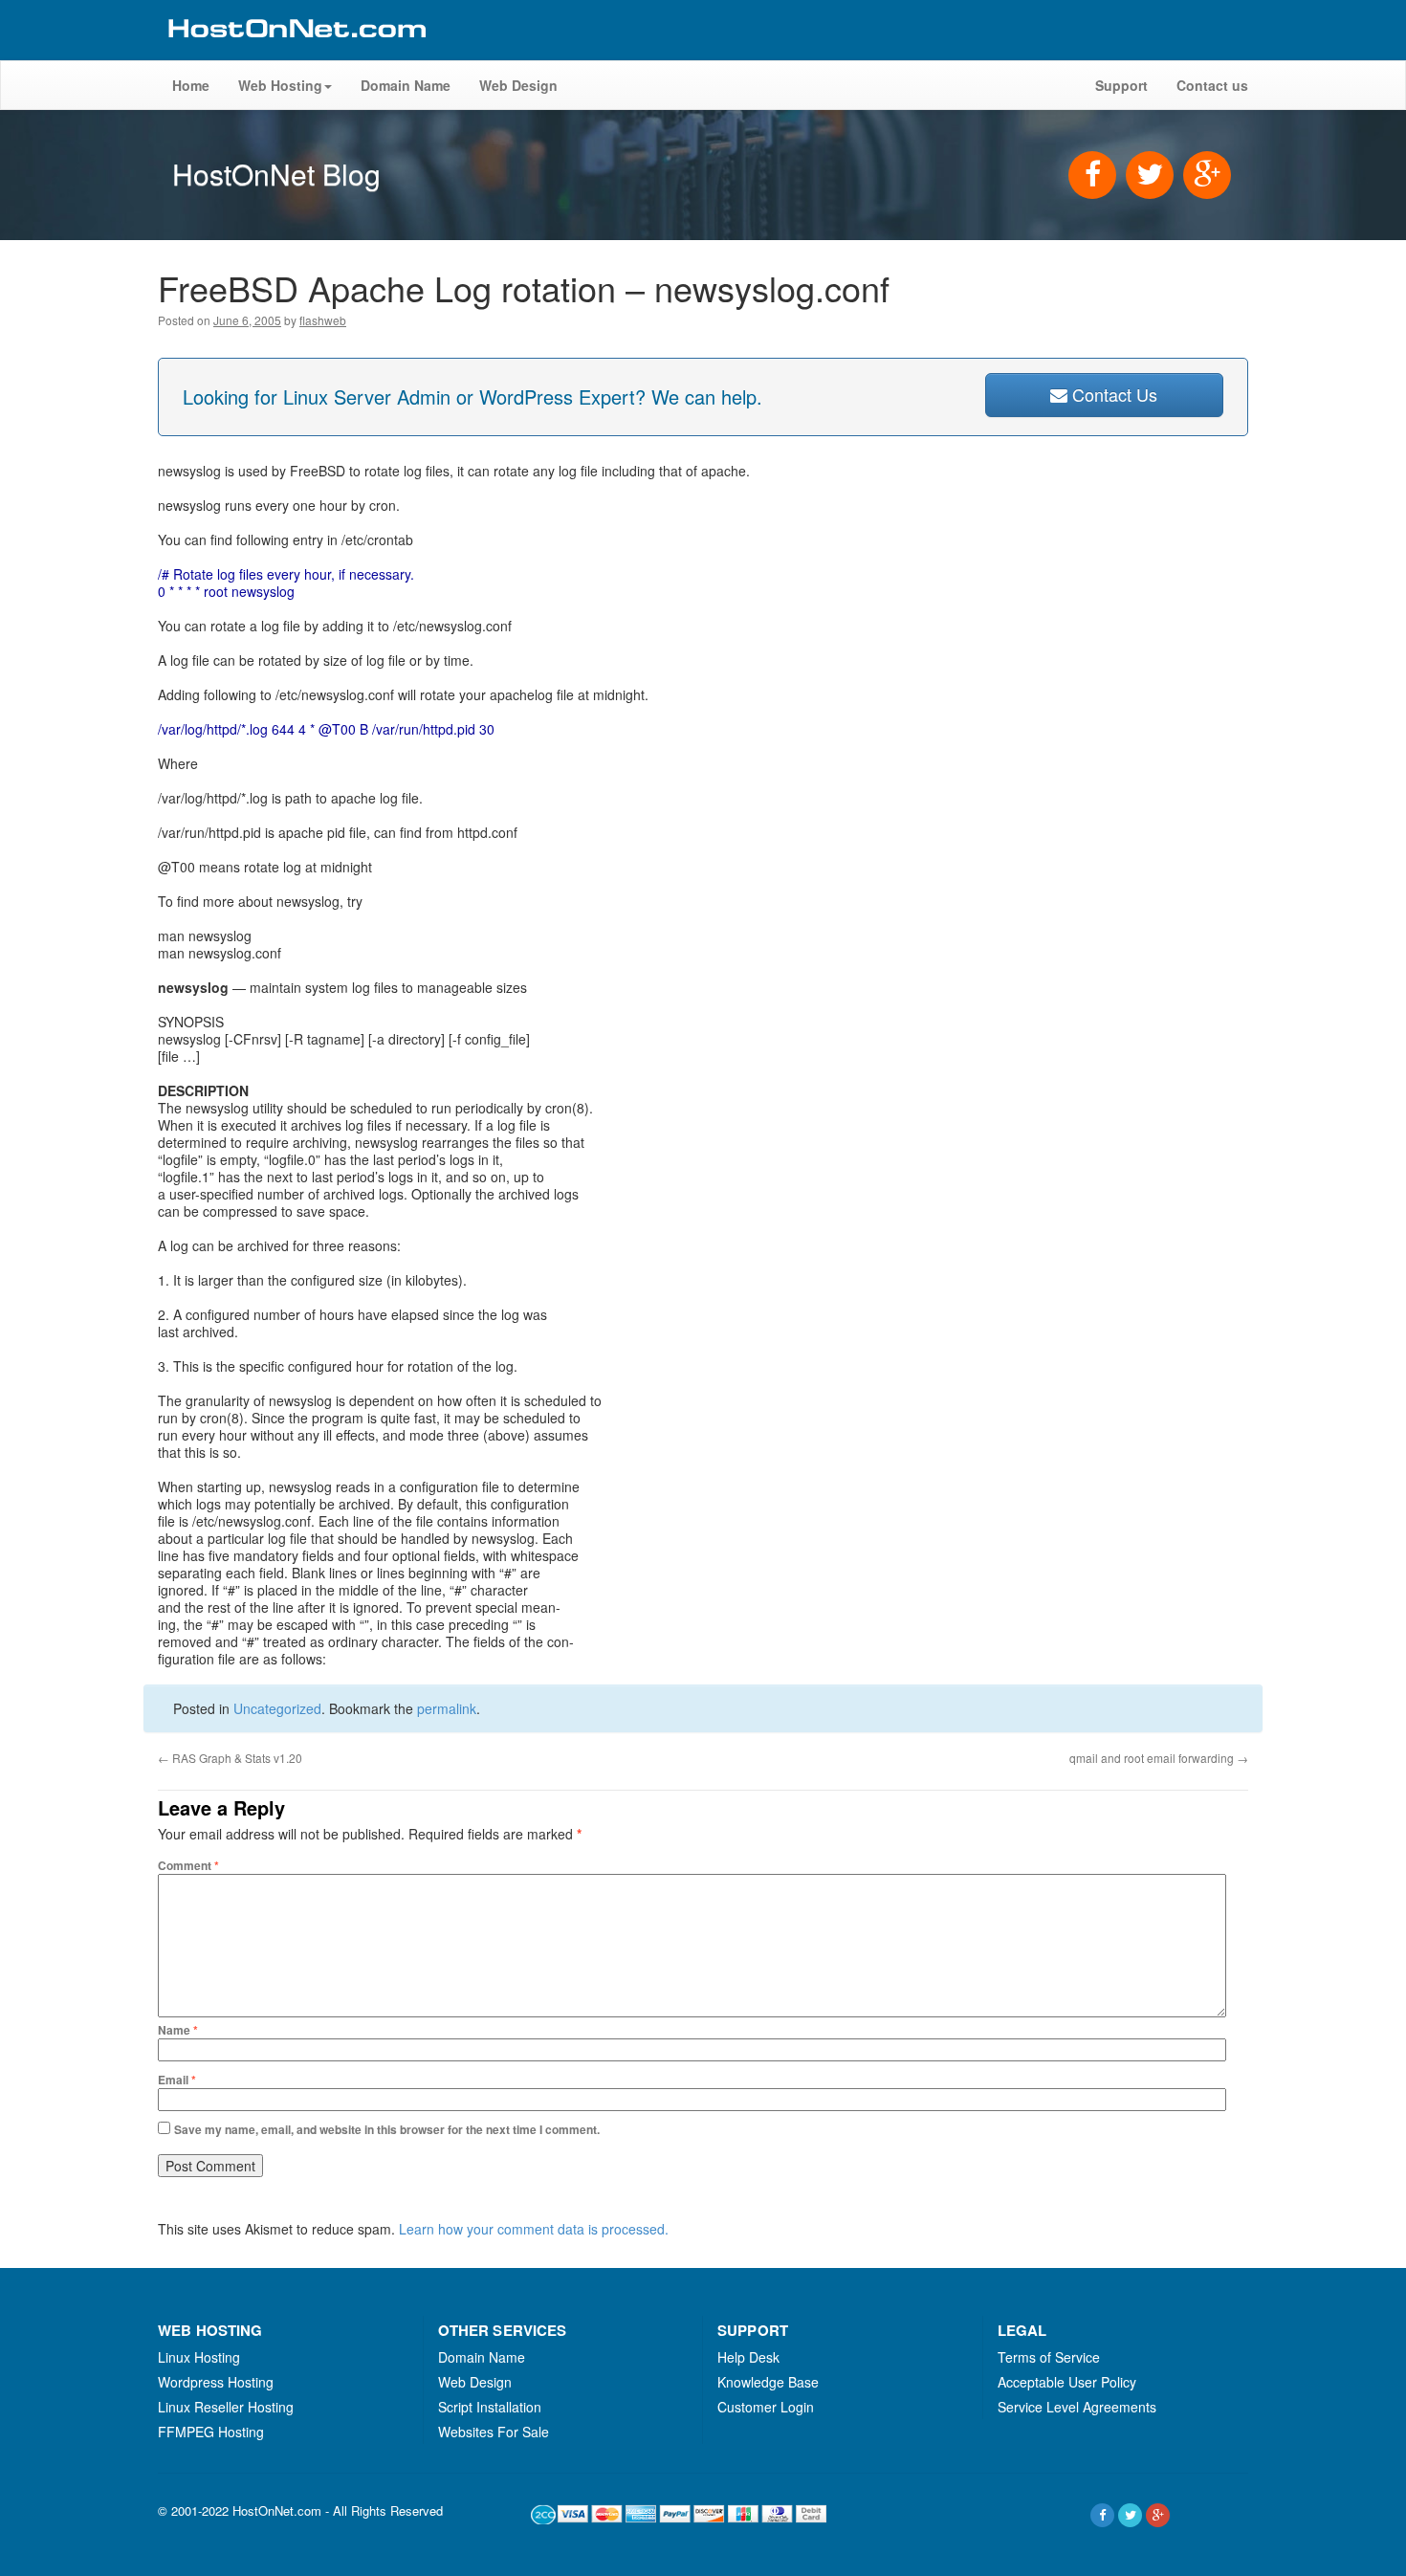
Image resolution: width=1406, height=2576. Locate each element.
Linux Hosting (199, 2357)
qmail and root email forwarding (1159, 1758)
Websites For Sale (494, 2432)
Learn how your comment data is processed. (534, 2229)
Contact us (1212, 85)
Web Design (518, 85)
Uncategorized (277, 1708)
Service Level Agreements (1077, 2407)
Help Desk (748, 2357)
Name (178, 2030)
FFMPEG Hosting (211, 2432)
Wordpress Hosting (216, 2382)
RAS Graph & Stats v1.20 (230, 1758)
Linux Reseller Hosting (226, 2407)
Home (191, 85)
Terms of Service (1049, 2357)
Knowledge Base (768, 2382)
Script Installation (490, 2407)
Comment (188, 1865)
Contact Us (1112, 394)
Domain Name (406, 85)
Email (177, 2080)
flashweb (323, 320)
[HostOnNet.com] (296, 52)
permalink (447, 1708)
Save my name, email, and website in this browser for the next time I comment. (387, 2129)
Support (1121, 85)
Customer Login (766, 2407)
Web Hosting (280, 85)
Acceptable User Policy (1067, 2382)
